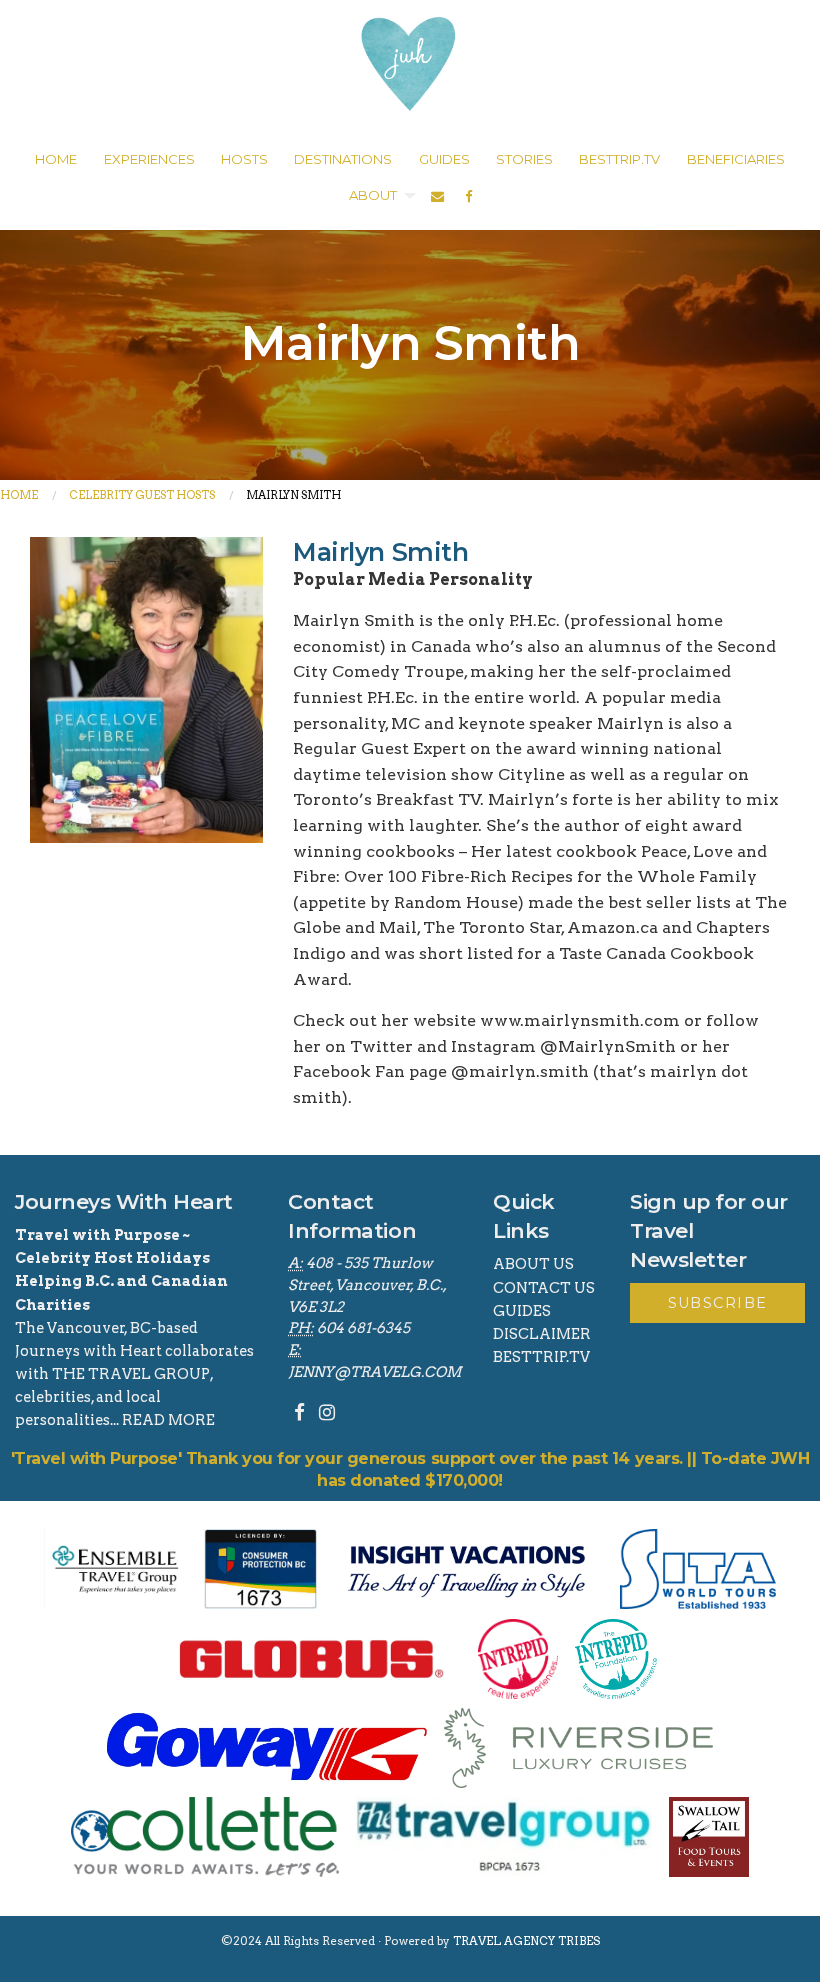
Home (19, 495)
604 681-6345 (363, 1328)
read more (168, 1420)
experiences (149, 159)
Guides (522, 1311)
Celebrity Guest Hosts (142, 495)
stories (524, 159)
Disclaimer (542, 1334)
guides (444, 159)
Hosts (244, 159)
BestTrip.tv (541, 1357)
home (56, 159)
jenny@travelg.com (374, 1372)
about (373, 195)
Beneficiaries (736, 159)
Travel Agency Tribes (526, 1941)
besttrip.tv (619, 159)
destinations (343, 159)
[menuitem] (56, 160)
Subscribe (718, 1303)
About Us (533, 1264)
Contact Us (544, 1288)
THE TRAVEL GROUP (131, 1374)
